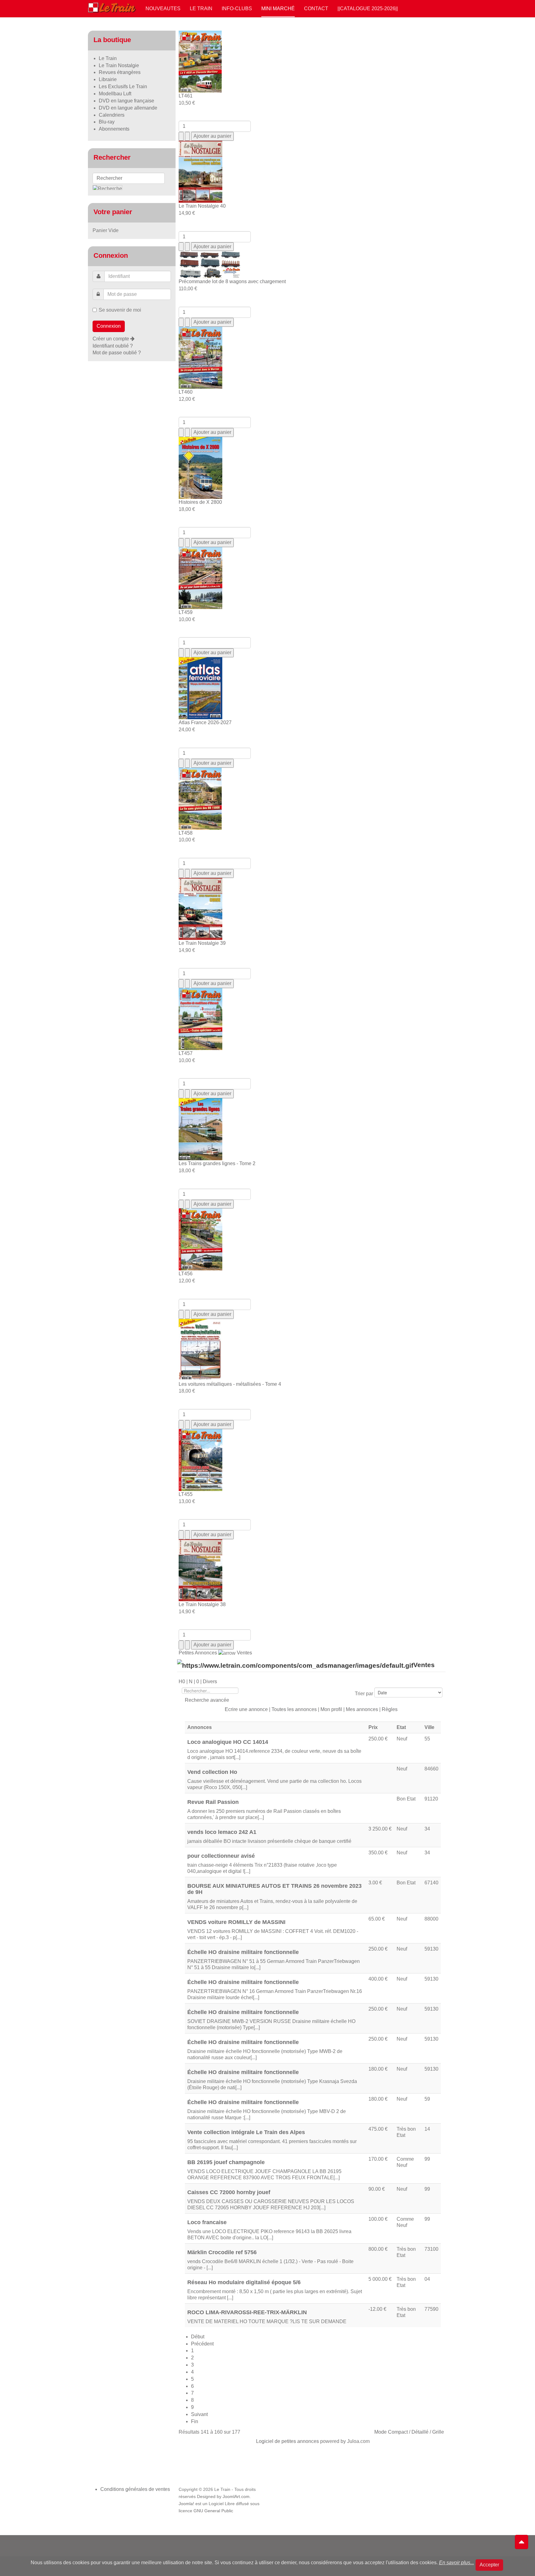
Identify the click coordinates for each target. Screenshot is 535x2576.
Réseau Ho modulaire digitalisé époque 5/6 (244, 2282)
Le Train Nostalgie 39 (202, 943)
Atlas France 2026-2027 (205, 722)
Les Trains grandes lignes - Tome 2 (217, 1163)
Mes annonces (362, 1709)
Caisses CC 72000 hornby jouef (229, 2192)
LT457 (186, 1053)
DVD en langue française (126, 101)
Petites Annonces (198, 1653)
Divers (210, 1681)
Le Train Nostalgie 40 (202, 206)
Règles (390, 1709)
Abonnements (114, 129)
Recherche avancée (207, 1700)
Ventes (244, 1653)
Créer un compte (111, 339)
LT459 (186, 612)
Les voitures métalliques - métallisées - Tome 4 (230, 1384)
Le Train (201, 9)
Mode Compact (391, 2432)
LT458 (186, 833)
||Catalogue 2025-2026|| (368, 9)
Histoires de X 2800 (200, 502)
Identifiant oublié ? (113, 346)
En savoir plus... (457, 2563)
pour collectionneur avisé (221, 1856)
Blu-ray (107, 122)
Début (198, 2337)
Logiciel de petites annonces (287, 2441)
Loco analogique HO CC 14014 (228, 1742)
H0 (182, 1681)
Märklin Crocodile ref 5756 (222, 2252)
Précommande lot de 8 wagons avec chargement (232, 281)
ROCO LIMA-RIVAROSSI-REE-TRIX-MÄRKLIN (247, 2312)
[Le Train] (112, 6)
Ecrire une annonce (246, 1709)
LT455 (186, 1494)
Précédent (202, 2344)
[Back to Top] (522, 2542)
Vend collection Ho (212, 1772)
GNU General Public (213, 2511)
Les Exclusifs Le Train (123, 86)
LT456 (186, 1274)
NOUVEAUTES (163, 9)
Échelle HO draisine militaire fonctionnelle (243, 1952)
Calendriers (112, 115)
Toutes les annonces (294, 1709)
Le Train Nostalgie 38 (202, 1604)
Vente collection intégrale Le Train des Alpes (246, 2132)
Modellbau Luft (115, 94)
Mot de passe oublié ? (117, 353)
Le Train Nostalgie (119, 65)
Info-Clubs (237, 9)
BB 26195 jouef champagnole (226, 2162)
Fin (195, 2421)
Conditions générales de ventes (135, 2489)
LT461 (186, 96)
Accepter (489, 2565)
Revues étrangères (120, 72)
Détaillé (420, 2432)
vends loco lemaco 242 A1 (222, 1832)
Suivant (199, 2414)
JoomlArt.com (236, 2497)
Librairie (108, 79)
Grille (438, 2432)
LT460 (186, 392)
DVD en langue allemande (128, 108)
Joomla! (186, 2504)
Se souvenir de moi (120, 310)
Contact (316, 9)
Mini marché (278, 9)
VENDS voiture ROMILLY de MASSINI (236, 1922)
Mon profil (331, 1709)
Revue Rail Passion (213, 1802)
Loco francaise (207, 2222)
